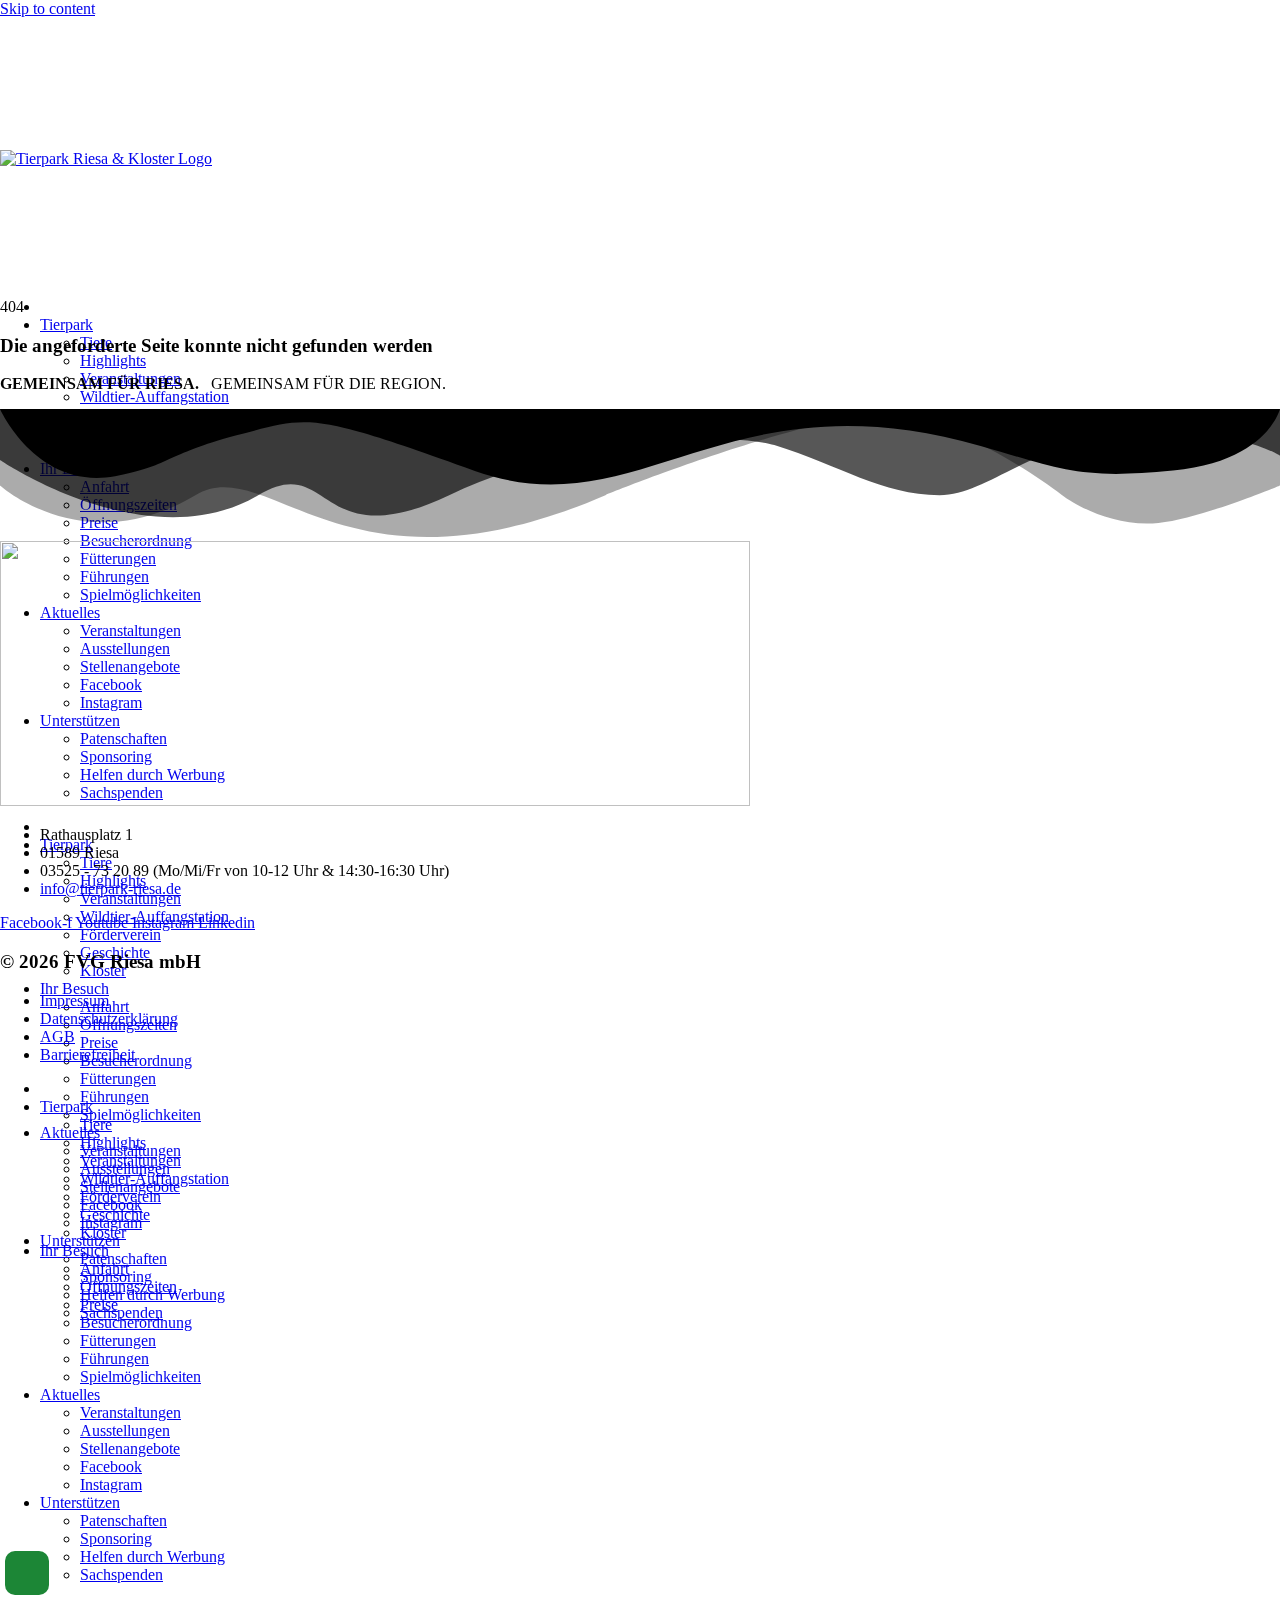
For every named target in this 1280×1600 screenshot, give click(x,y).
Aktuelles (70, 1132)
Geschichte (115, 1214)
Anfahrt (104, 1268)
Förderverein (120, 934)
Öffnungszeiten (128, 1286)
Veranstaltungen (130, 898)
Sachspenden (121, 1312)
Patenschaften (123, 1258)
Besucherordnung (136, 1060)
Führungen (114, 1096)
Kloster (103, 1232)
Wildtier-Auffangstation (154, 396)
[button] (27, 1573)
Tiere (96, 1124)
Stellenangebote (130, 1448)
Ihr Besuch (74, 988)
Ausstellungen (125, 1430)
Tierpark (66, 324)
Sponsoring (116, 1538)
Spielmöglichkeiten (140, 1114)
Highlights (113, 360)
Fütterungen (118, 1078)
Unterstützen (80, 1502)
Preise (99, 1042)
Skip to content (47, 8)
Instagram (111, 1484)
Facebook (111, 1466)
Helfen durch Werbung (152, 1556)
